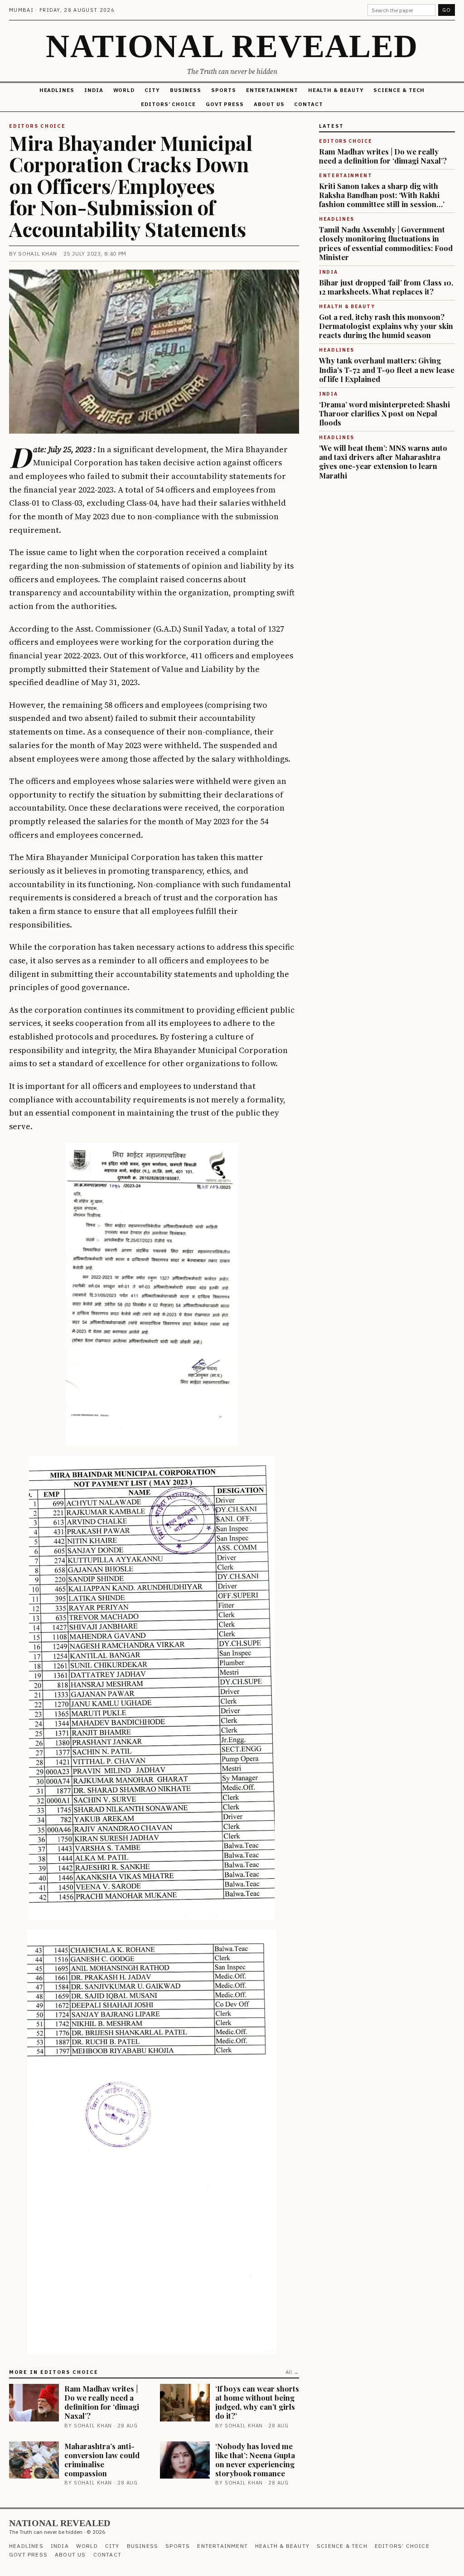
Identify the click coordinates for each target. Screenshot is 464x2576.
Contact (308, 104)
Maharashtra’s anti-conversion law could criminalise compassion (102, 2460)
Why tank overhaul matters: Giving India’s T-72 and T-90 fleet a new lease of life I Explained (387, 369)
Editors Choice (37, 126)
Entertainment (272, 90)
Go (447, 10)
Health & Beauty (336, 90)
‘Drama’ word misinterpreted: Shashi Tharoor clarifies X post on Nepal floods (384, 413)
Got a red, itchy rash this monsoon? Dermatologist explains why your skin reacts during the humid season (386, 326)
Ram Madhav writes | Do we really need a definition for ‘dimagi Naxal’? (102, 2402)
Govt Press (225, 104)
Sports (224, 90)
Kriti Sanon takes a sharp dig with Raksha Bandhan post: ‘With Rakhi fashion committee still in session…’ (382, 195)
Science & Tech (399, 90)
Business (186, 90)
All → (292, 2372)
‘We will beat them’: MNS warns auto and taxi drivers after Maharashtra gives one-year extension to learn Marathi (383, 461)
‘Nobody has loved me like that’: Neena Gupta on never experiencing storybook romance (255, 2460)
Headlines (57, 90)
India (94, 90)
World (124, 90)
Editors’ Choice (168, 104)
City (152, 90)
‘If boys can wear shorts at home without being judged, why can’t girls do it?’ (257, 2402)
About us (269, 104)
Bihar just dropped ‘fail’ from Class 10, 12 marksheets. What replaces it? (386, 287)
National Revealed (232, 46)
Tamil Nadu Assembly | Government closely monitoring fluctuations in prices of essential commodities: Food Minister (386, 243)
